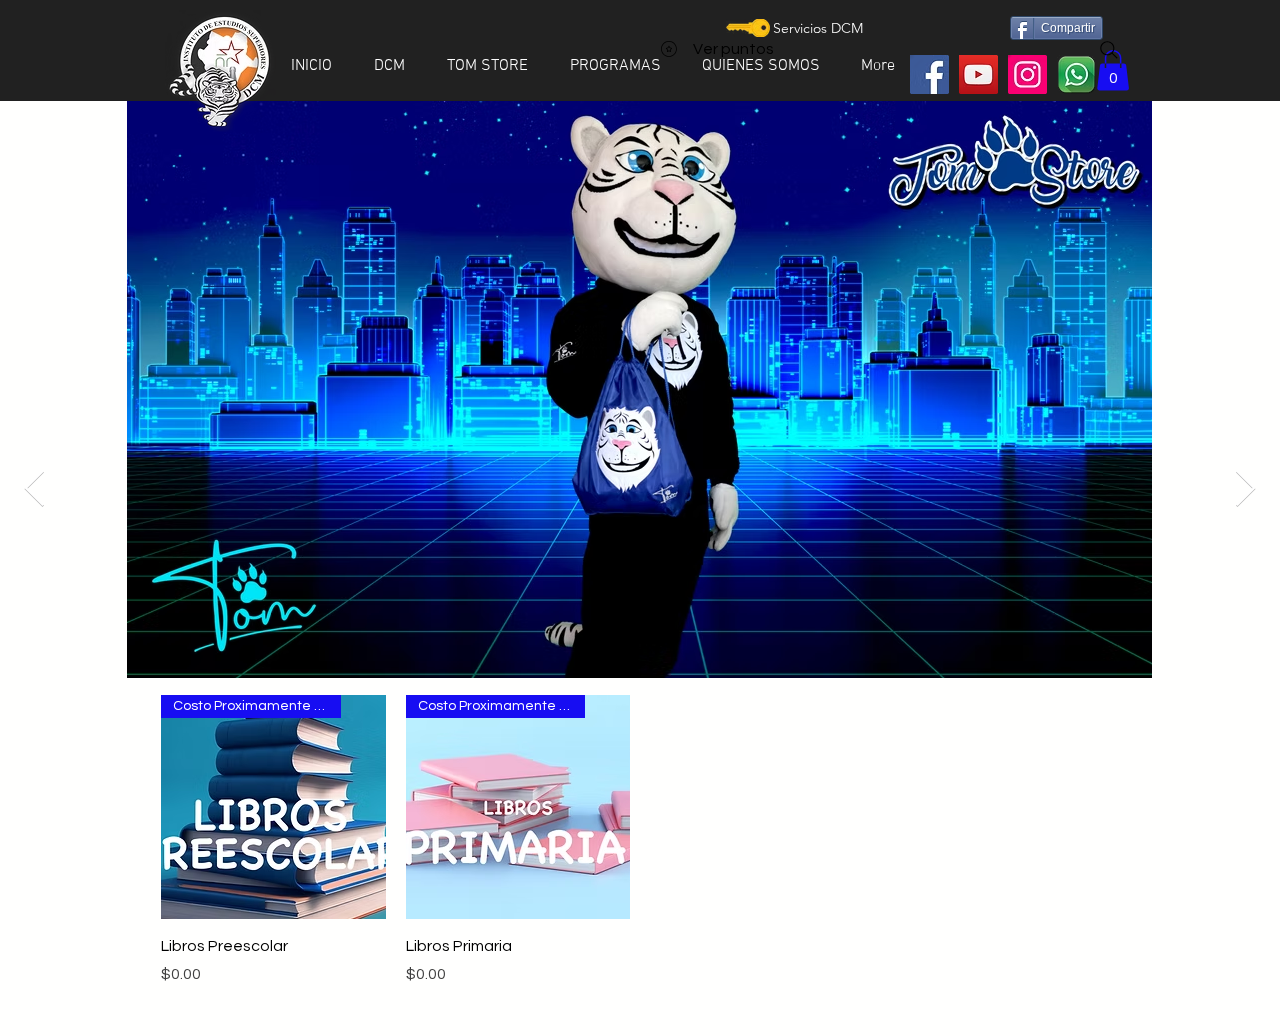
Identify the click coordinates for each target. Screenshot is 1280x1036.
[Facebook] (929, 74)
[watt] (1076, 74)
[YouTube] (978, 74)
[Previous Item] (34, 489)
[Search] (1109, 50)
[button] (395, 66)
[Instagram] (1027, 74)
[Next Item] (1245, 489)
